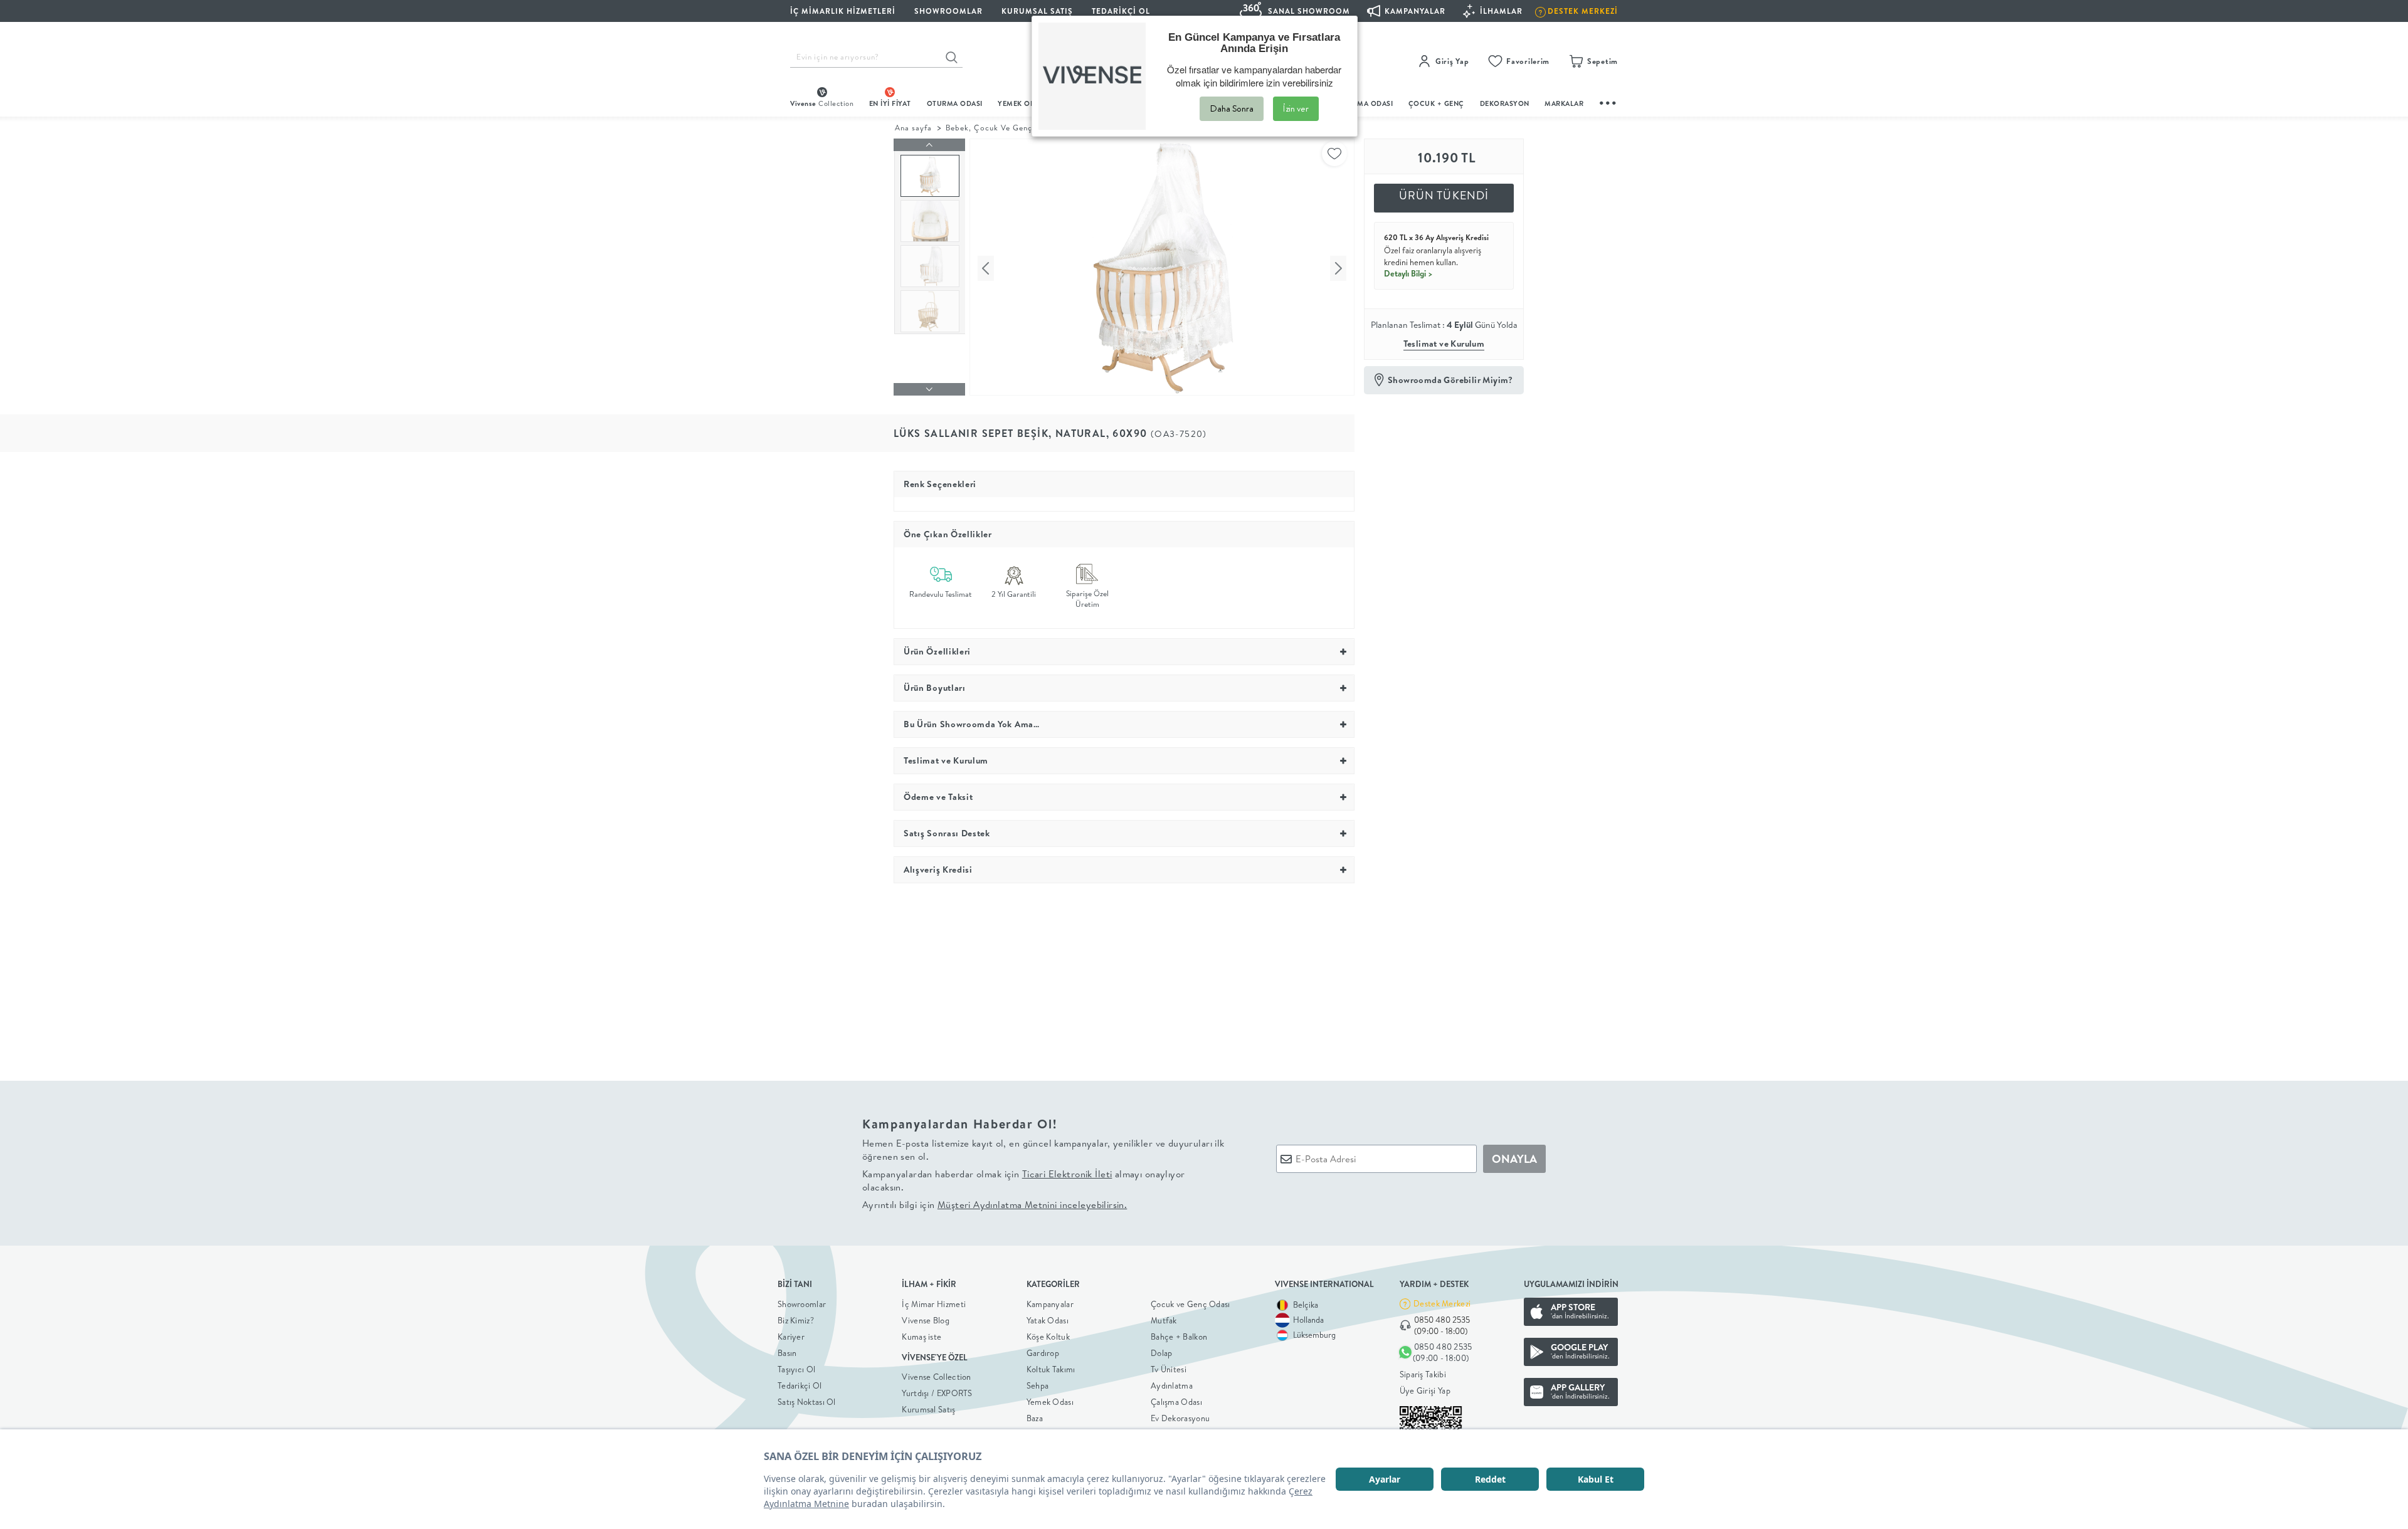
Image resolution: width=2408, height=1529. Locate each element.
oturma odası (955, 103)
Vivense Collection (936, 1377)
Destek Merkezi (1442, 1303)
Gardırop (1043, 1353)
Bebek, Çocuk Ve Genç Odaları (1005, 128)
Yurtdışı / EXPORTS (937, 1393)
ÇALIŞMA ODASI (1365, 103)
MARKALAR (1564, 103)
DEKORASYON (1505, 103)
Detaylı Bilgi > (1408, 273)
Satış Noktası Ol (807, 1402)
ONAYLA (1514, 1159)
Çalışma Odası (1176, 1402)
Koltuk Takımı (1051, 1369)
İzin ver (1296, 108)
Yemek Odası (1050, 1402)
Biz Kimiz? (796, 1320)
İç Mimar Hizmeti (934, 1304)
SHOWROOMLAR (948, 11)
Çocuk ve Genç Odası (1191, 1304)
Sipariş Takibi (1423, 1374)
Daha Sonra (1232, 108)
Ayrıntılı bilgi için (995, 1205)
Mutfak (1164, 1320)
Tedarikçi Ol (1121, 11)
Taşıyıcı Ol (796, 1369)
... (1608, 101)
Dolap (1162, 1353)
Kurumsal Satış (928, 1409)
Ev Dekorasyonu (1180, 1418)
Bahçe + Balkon (1179, 1337)
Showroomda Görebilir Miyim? (1450, 380)
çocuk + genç (1436, 103)
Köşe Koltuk (1048, 1337)
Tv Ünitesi (1169, 1369)
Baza (1035, 1418)
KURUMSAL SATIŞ (1037, 11)
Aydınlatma (1172, 1385)
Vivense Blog (926, 1320)
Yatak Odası (1048, 1320)
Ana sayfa (913, 128)
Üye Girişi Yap (1425, 1390)
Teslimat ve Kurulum (1444, 344)
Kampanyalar (1050, 1304)
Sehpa (1038, 1385)
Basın (787, 1353)
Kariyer (791, 1337)
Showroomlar (802, 1304)
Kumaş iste (921, 1337)
